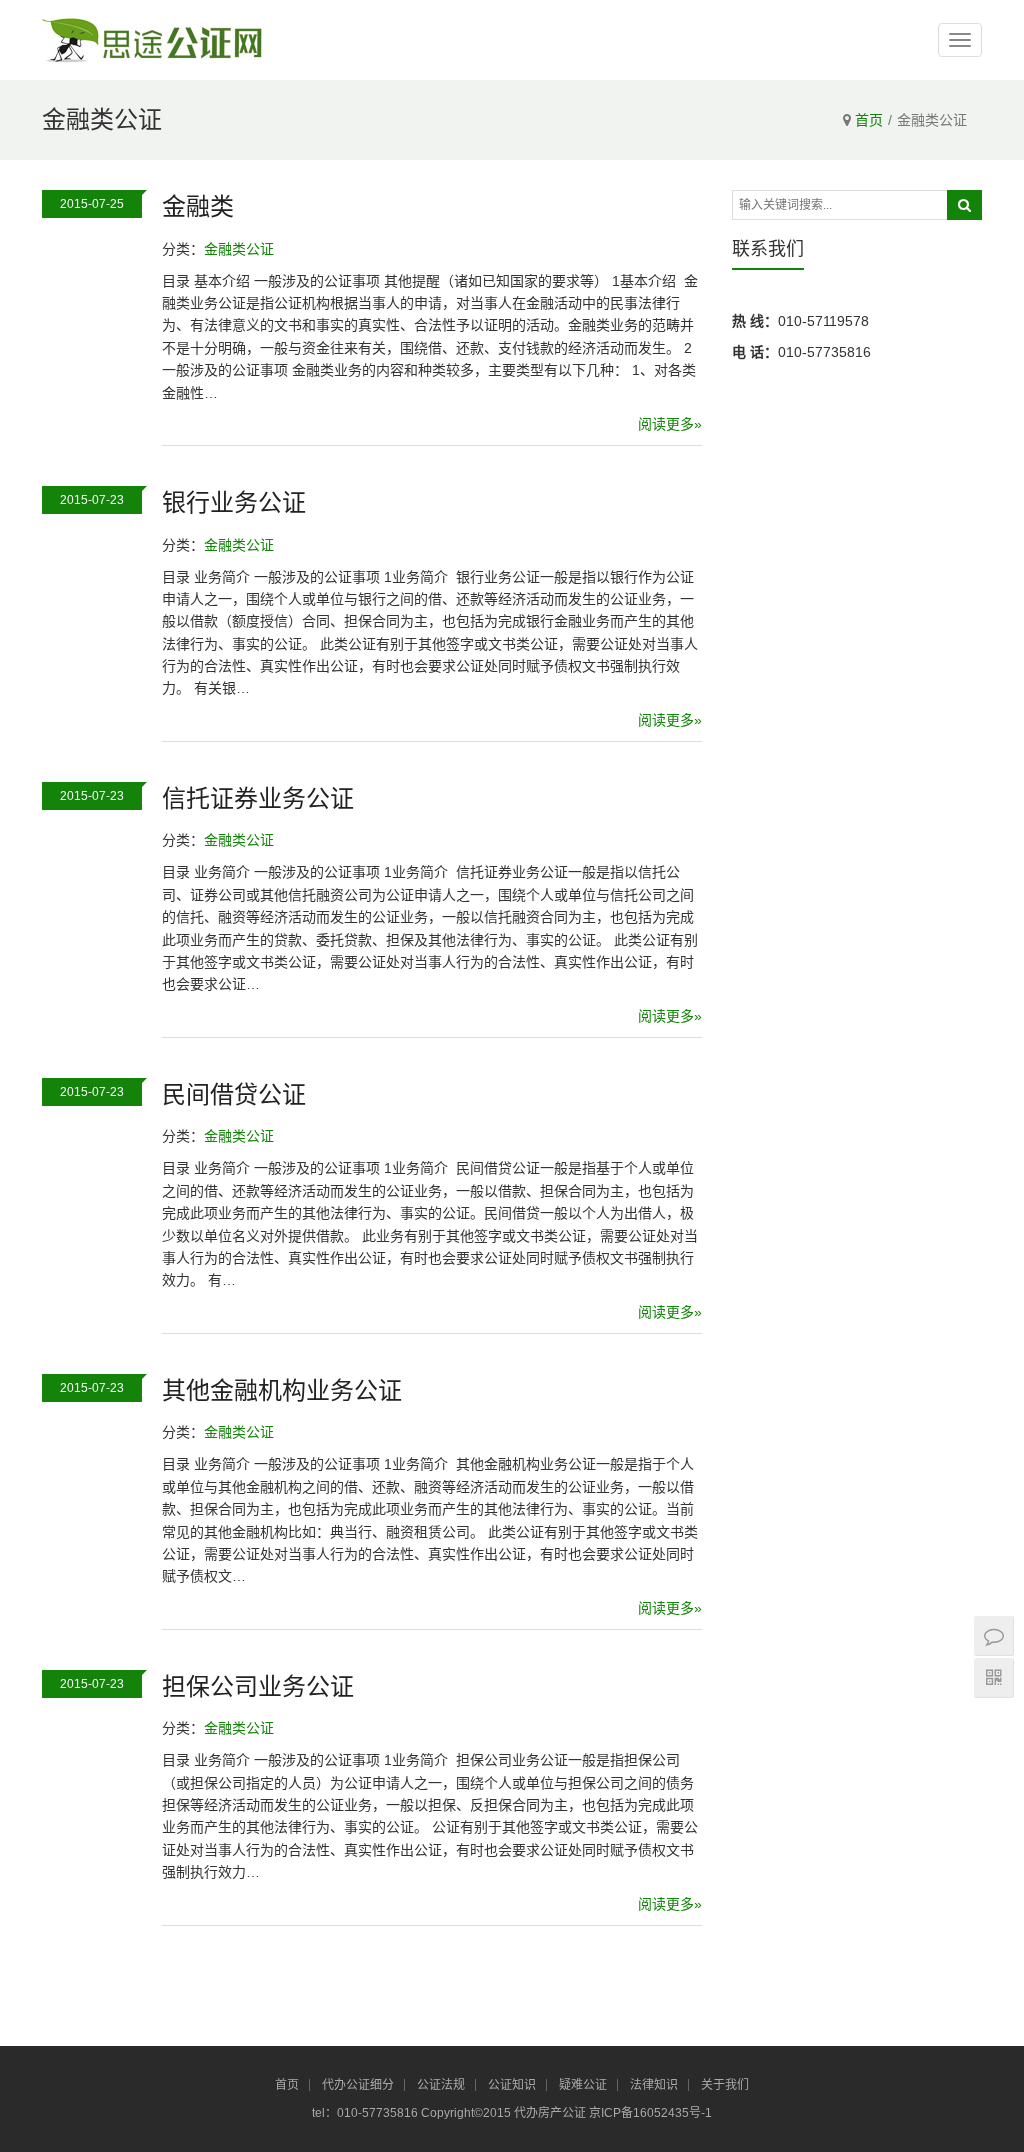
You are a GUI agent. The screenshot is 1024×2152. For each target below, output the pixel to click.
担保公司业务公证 (258, 1686)
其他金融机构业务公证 (282, 1390)
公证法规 (441, 2085)
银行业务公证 (234, 502)
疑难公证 (583, 2085)
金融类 (198, 206)
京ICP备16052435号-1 (650, 2113)
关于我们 (725, 2085)
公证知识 (512, 2085)
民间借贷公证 (234, 1094)
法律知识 (654, 2085)
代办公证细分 (358, 2085)
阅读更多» (670, 424)
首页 (869, 120)
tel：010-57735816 (366, 2113)
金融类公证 (239, 249)
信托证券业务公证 (258, 798)
